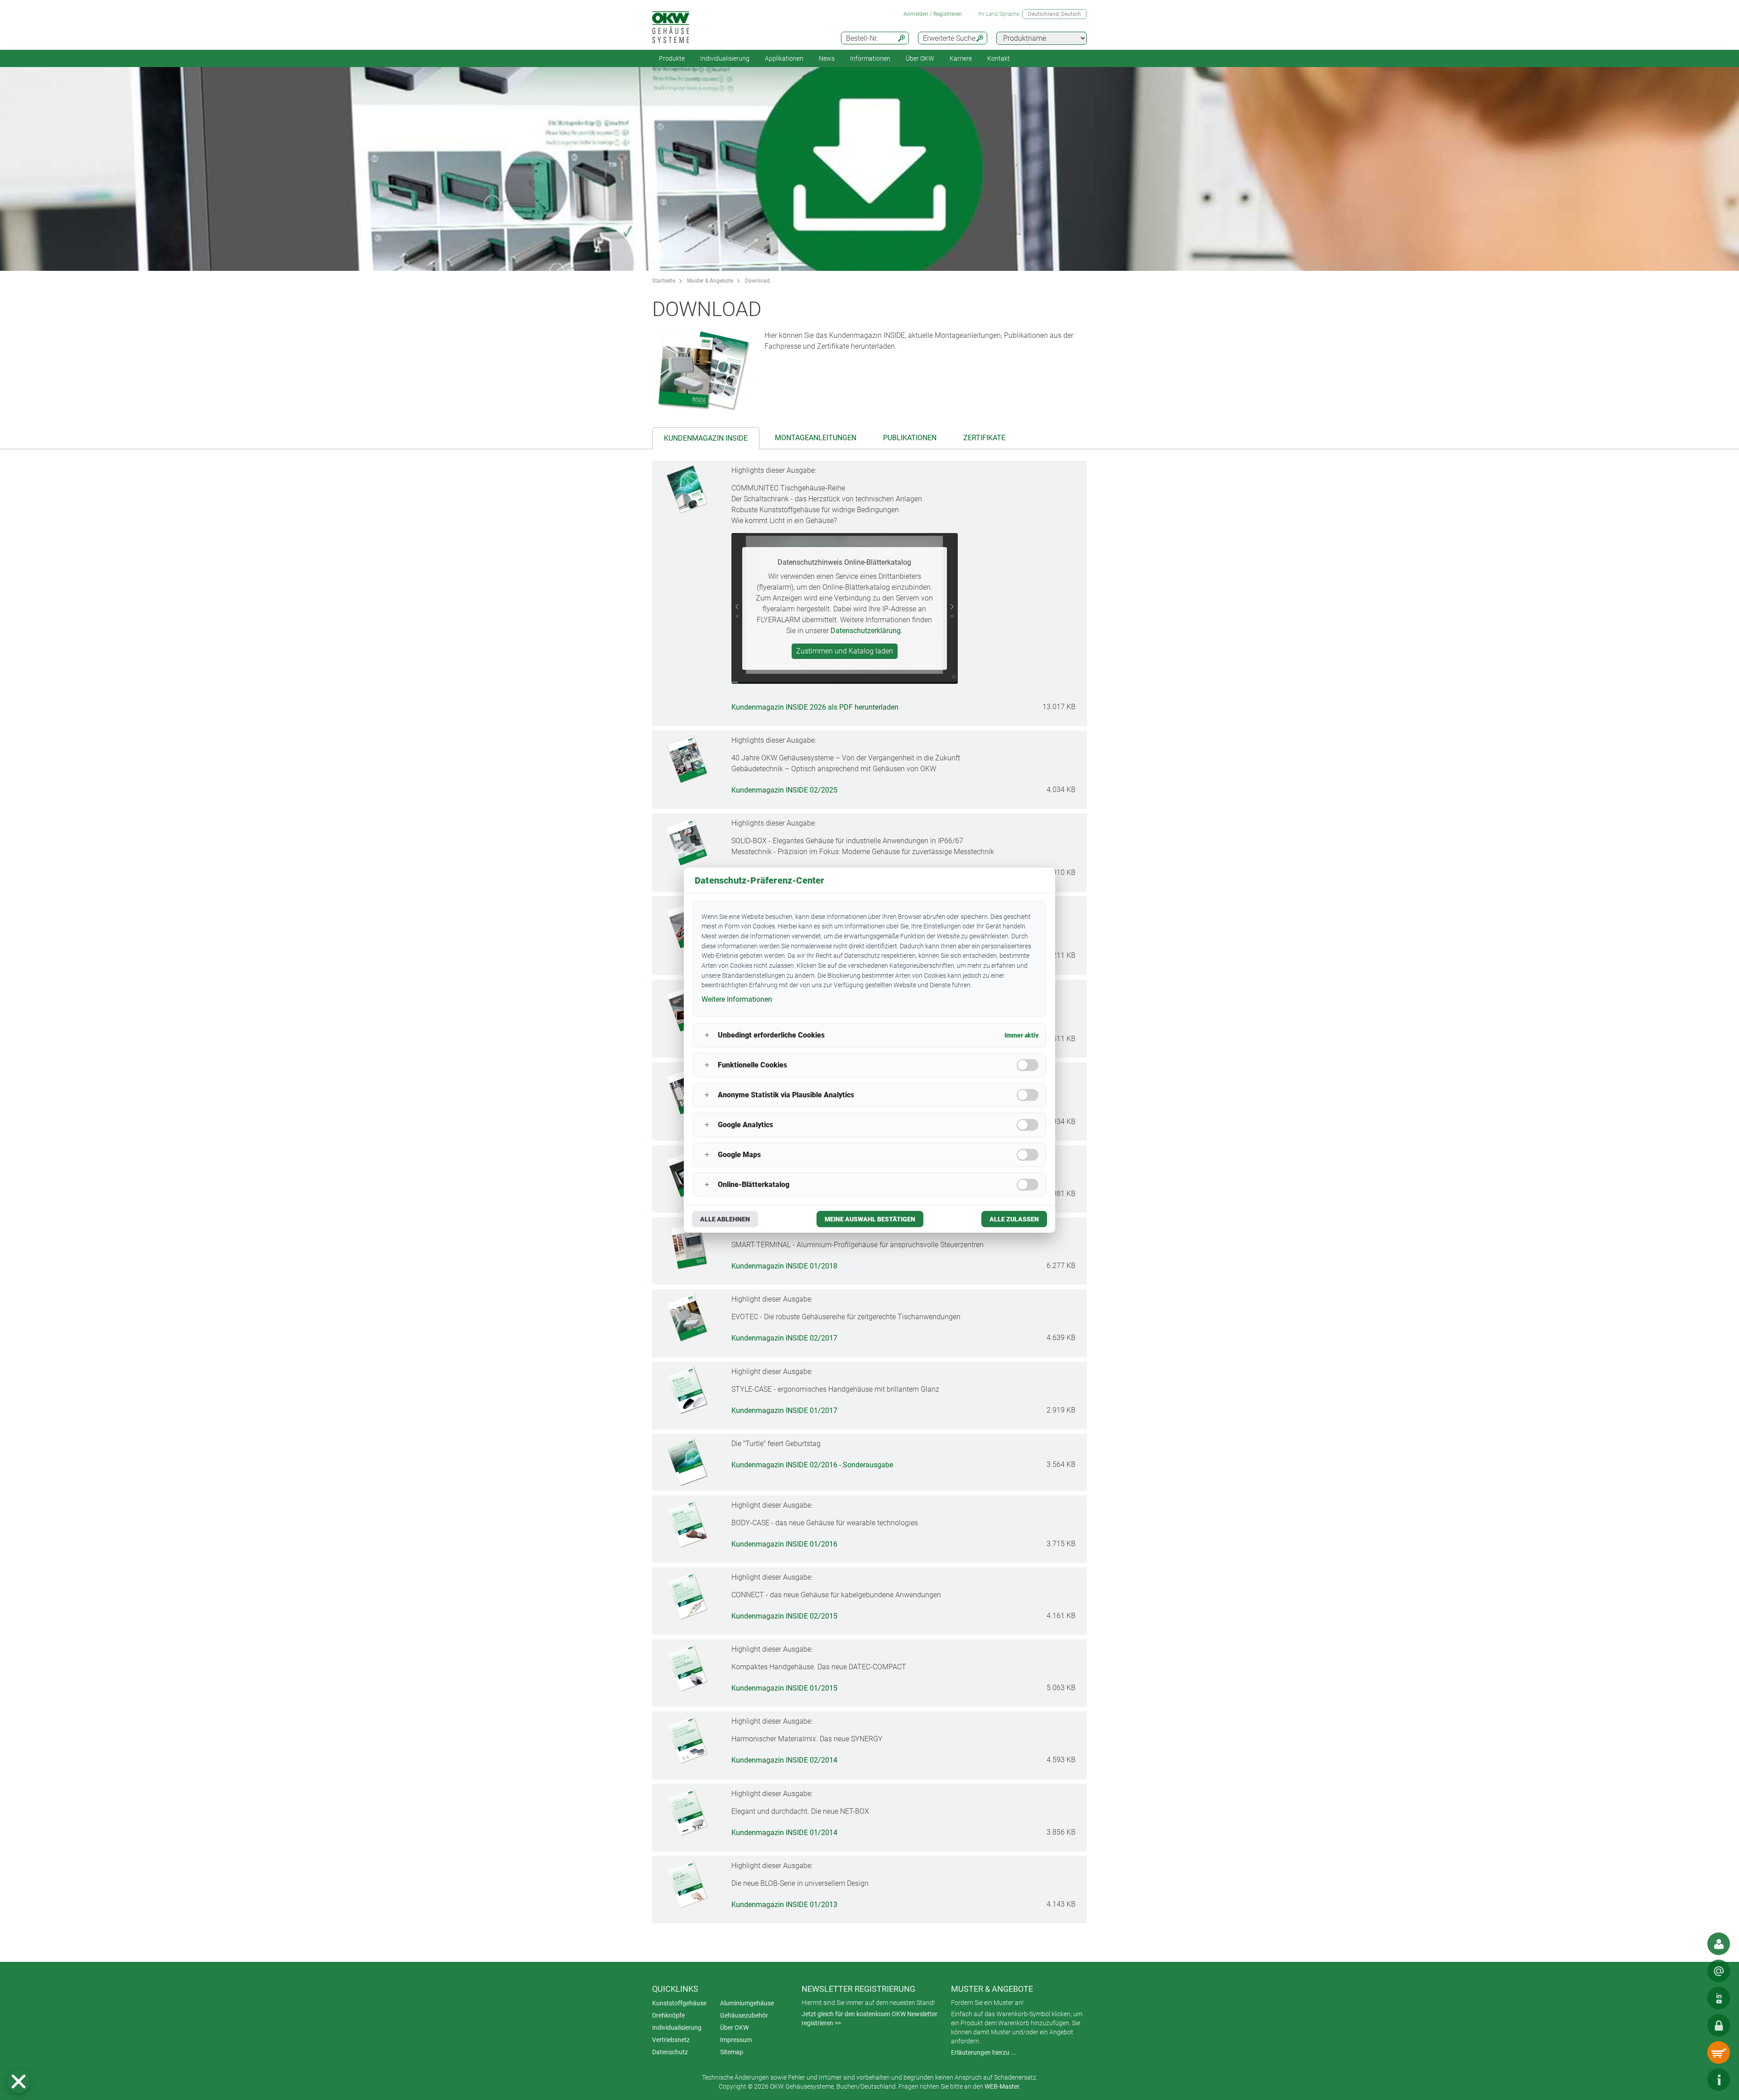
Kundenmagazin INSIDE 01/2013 (784, 1905)
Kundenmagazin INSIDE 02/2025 (784, 790)
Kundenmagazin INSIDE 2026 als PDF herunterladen (815, 707)
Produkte (672, 58)
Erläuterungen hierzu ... (984, 2052)
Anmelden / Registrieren (933, 14)
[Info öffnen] (1719, 2080)
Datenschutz (670, 2052)
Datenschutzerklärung (866, 631)
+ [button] (707, 1035)
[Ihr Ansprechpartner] (1719, 1944)
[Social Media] (1719, 1998)
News (827, 58)
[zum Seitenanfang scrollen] (1691, 2080)
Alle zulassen (1014, 1219)
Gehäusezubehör (744, 2015)
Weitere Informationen (737, 999)
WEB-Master (1002, 2086)
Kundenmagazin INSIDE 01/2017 (784, 1410)
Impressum (736, 2040)
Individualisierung (725, 58)
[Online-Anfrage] (1719, 1971)
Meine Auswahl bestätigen (870, 1219)
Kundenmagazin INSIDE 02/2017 (784, 1338)
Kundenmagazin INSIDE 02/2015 (784, 1616)
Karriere (961, 58)
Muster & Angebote (710, 281)
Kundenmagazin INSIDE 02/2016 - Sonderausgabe (812, 1465)
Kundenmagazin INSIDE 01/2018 (784, 1266)
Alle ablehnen (725, 1219)
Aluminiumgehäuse (747, 2003)
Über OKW (734, 2028)
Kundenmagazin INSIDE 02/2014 (784, 1761)
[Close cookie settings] (19, 2081)
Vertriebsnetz (671, 2040)
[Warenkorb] (1719, 2052)
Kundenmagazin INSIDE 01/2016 (784, 1544)
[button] (19, 2081)
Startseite (664, 281)
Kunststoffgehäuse (679, 2003)
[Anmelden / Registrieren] (1719, 2025)
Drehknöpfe (668, 2015)
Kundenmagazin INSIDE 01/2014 (784, 1833)
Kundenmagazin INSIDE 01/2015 (784, 1688)
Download (757, 281)
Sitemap (732, 2052)
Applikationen (784, 58)
